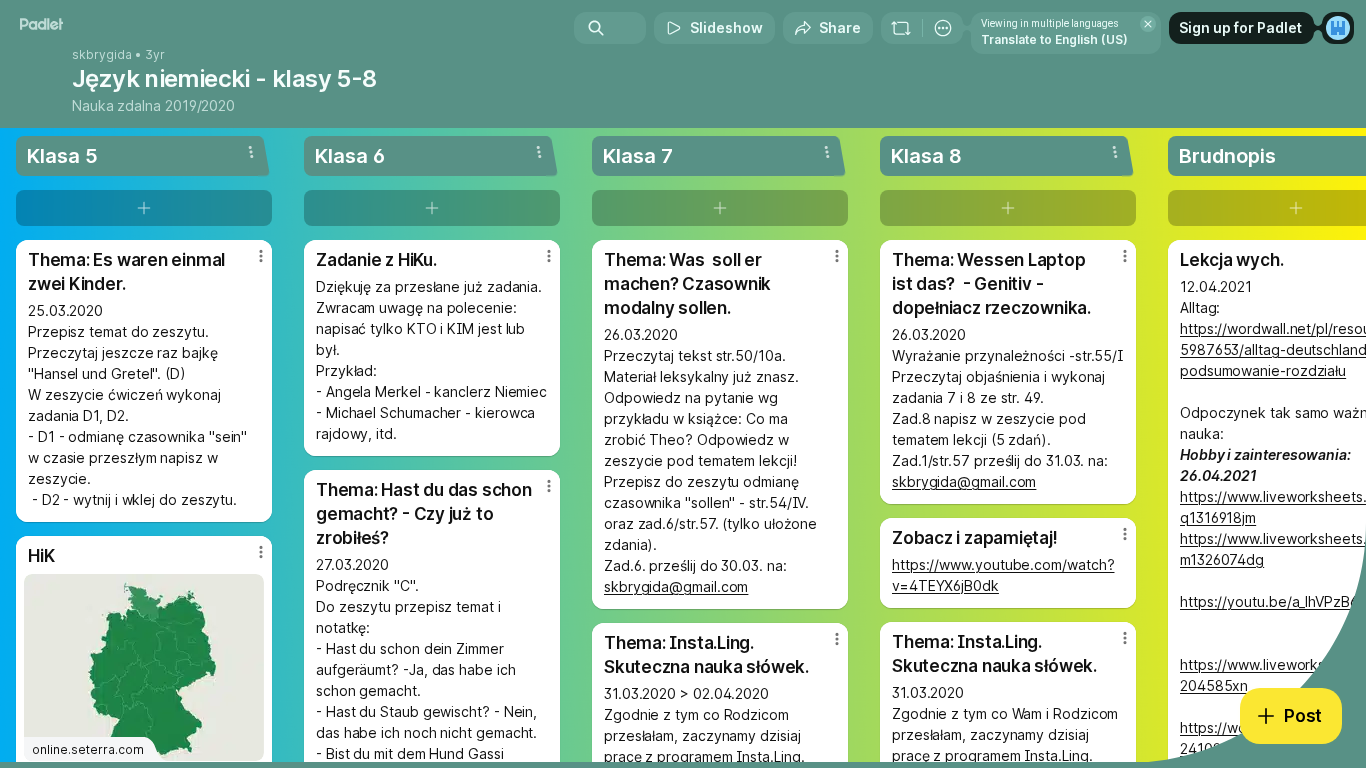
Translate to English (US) (1054, 39)
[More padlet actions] (943, 28)
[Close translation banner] (1148, 24)
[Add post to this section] (144, 208)
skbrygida (102, 55)
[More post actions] (261, 256)
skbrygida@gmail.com (676, 586)
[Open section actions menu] (251, 152)
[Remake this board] (901, 28)
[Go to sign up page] (1338, 28)
